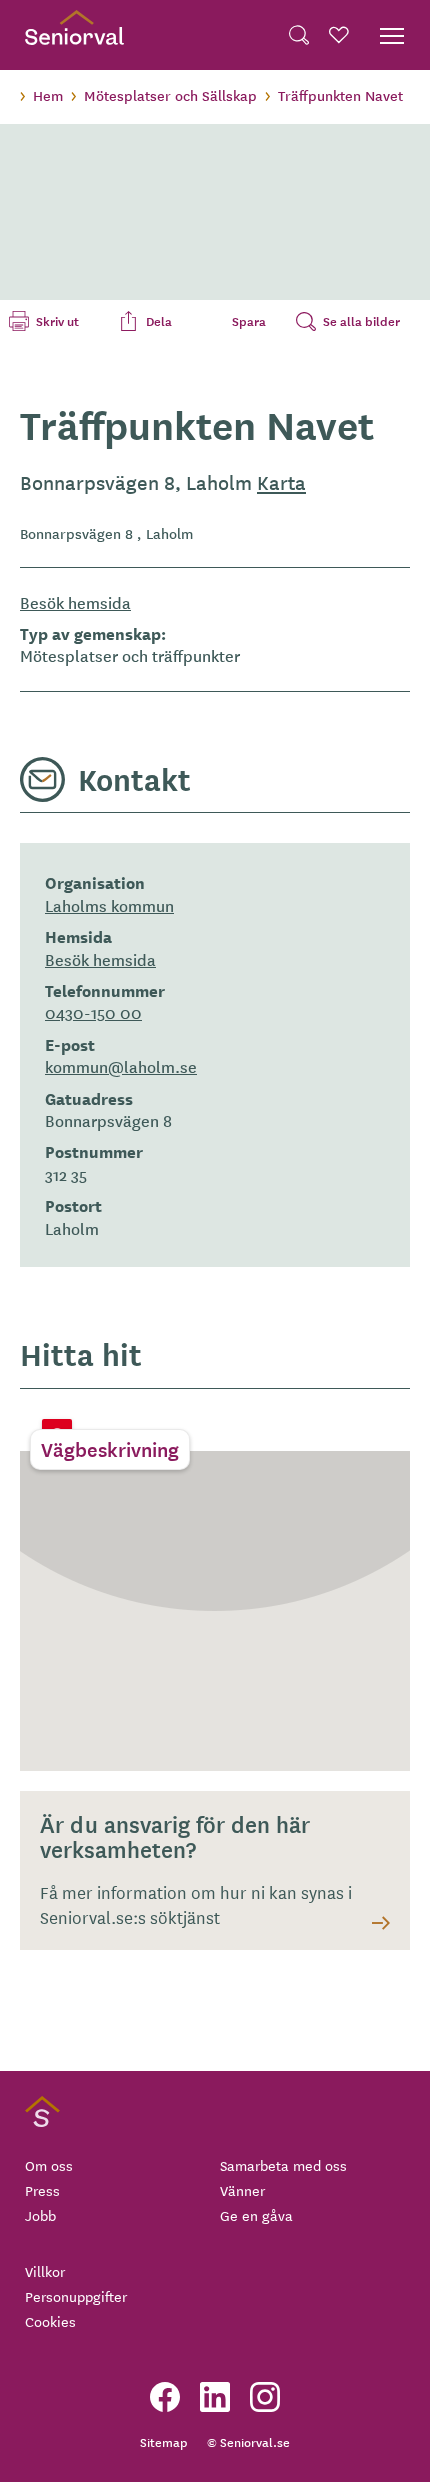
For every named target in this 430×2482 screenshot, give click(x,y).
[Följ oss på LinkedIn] (215, 2397)
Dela (159, 321)
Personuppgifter (76, 2296)
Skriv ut (57, 321)
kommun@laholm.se (121, 1066)
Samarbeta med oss (283, 2165)
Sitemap (163, 2441)
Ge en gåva (256, 2215)
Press (42, 2190)
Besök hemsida (75, 602)
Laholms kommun (109, 905)
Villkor (45, 2271)
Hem (48, 95)
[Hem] (74, 35)
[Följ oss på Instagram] (265, 2397)
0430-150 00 (93, 1012)
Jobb (40, 2215)
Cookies (50, 2321)
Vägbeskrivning (110, 1449)
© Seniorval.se (248, 2441)
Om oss (49, 2165)
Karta (281, 482)
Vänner (242, 2190)
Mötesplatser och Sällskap (170, 95)
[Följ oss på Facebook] (165, 2397)
